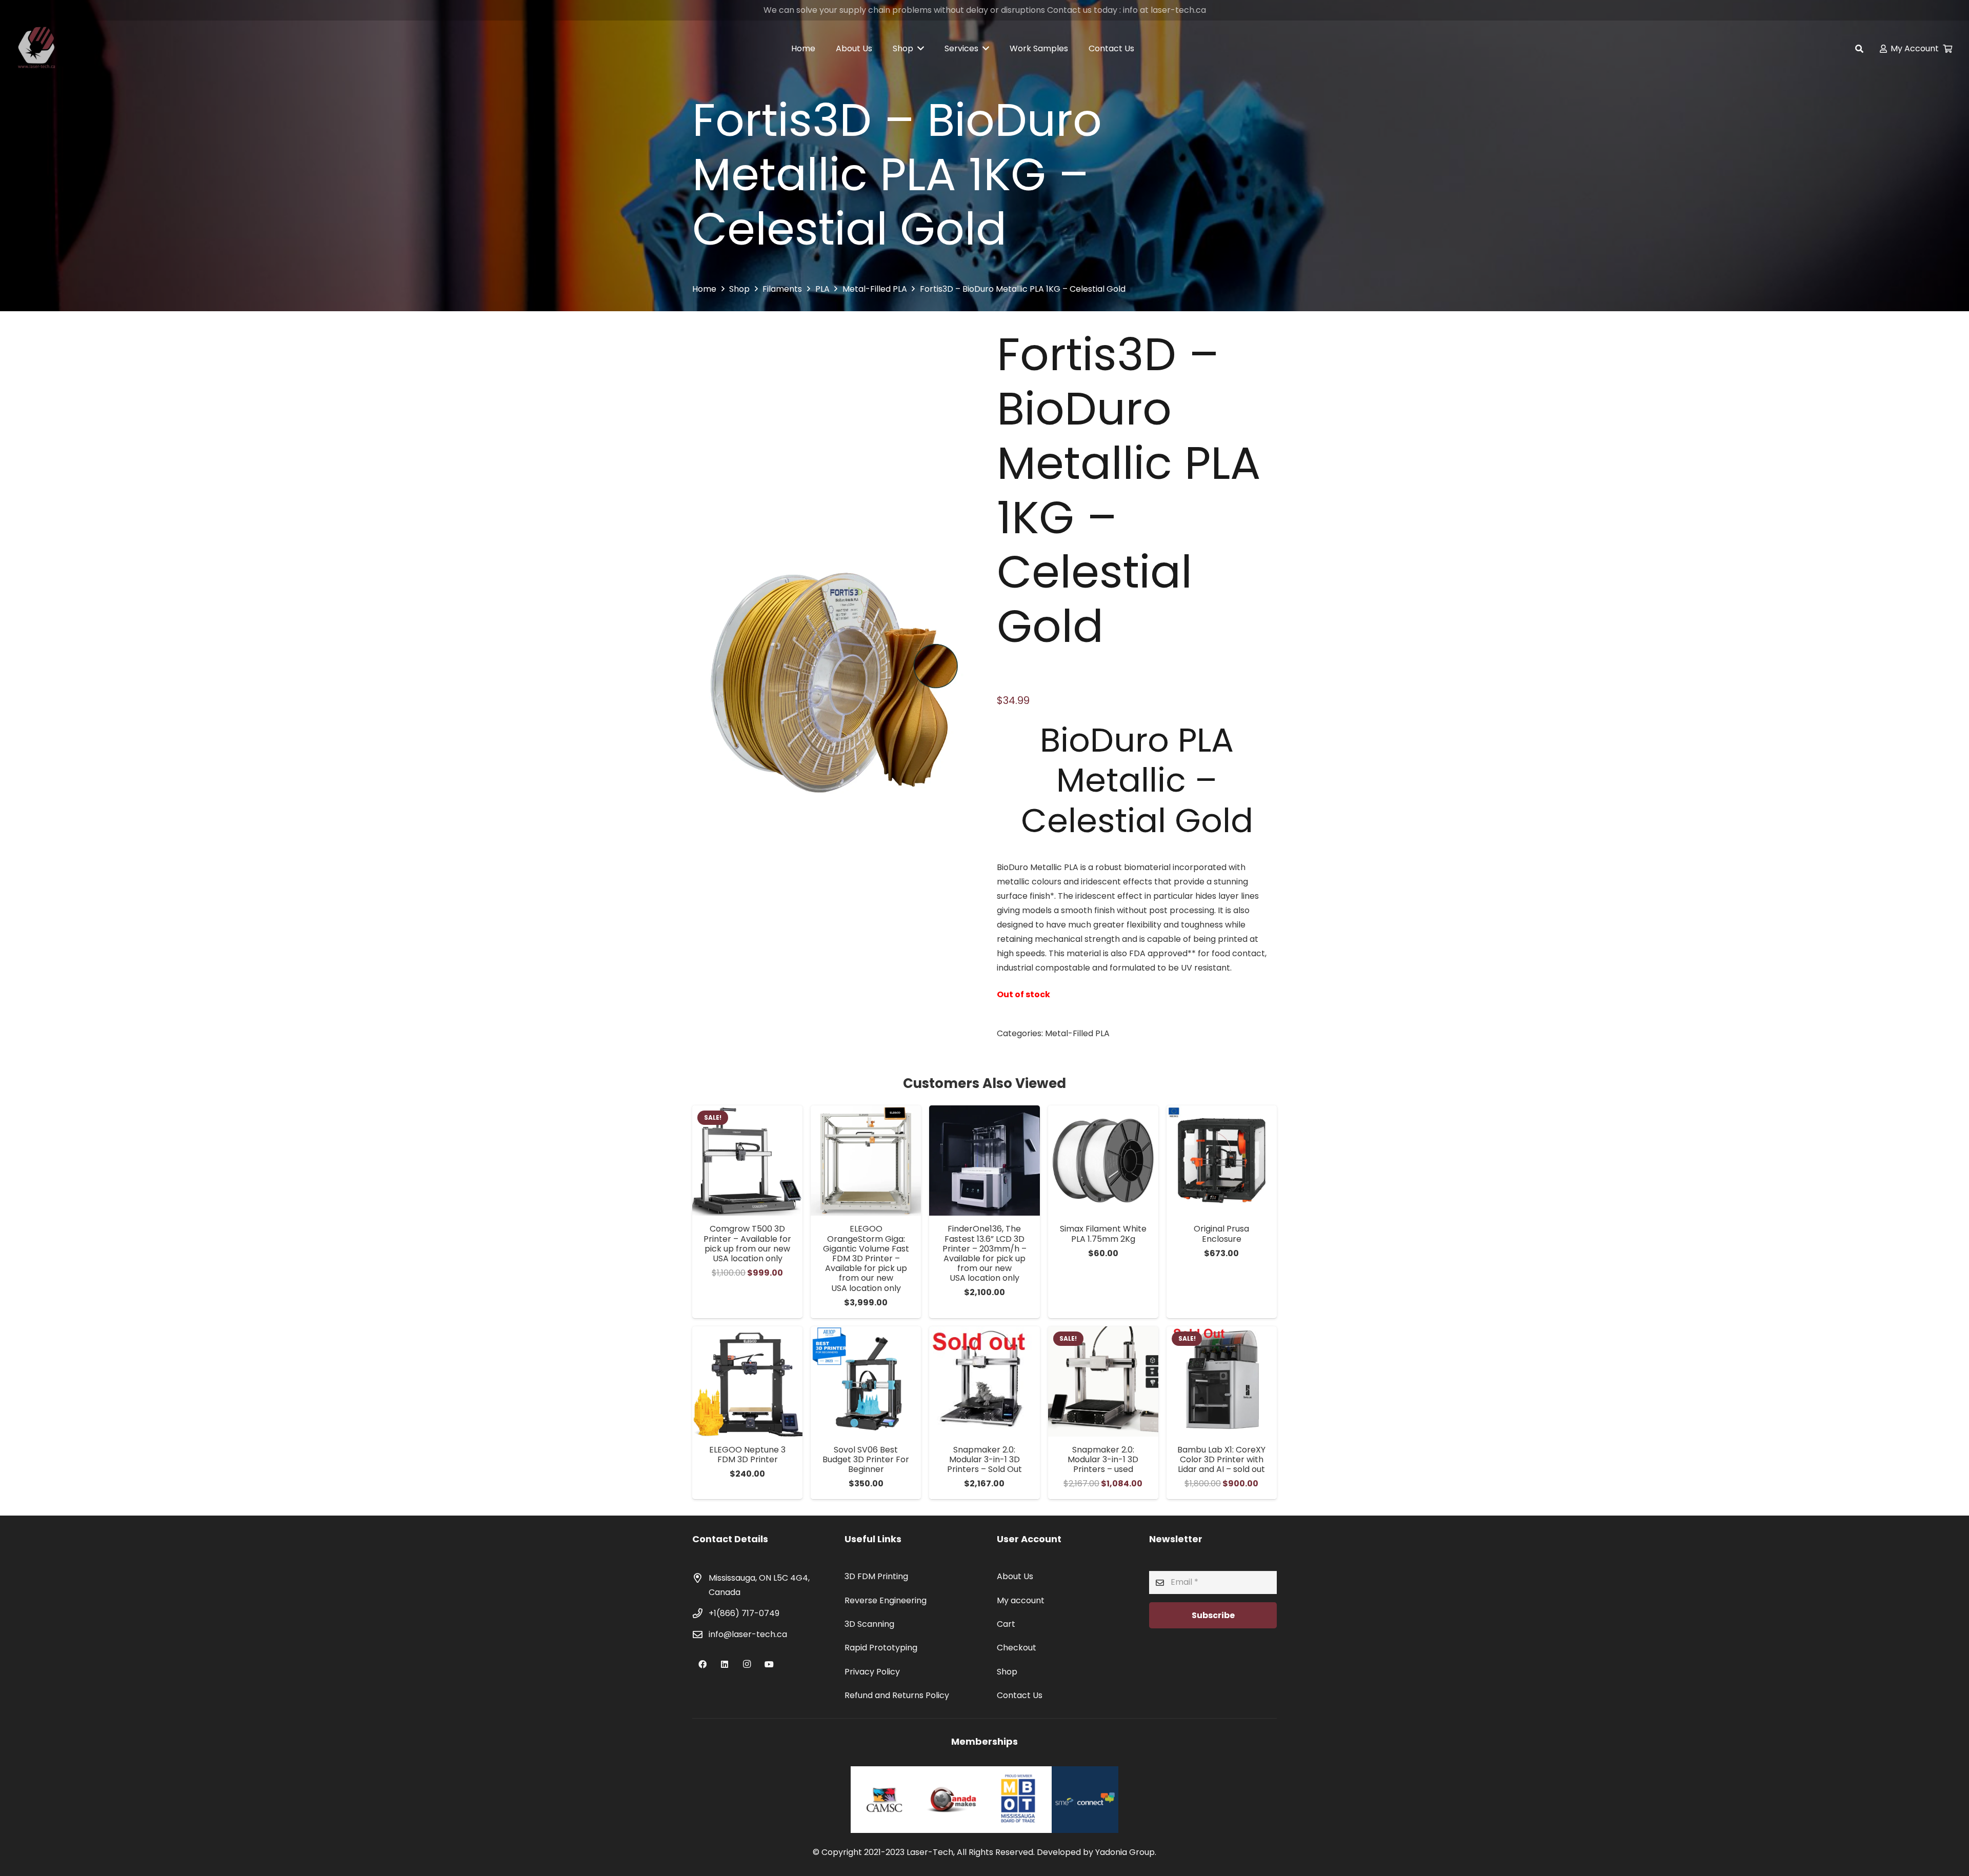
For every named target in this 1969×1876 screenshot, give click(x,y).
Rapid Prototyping (881, 1648)
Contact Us (1020, 1695)
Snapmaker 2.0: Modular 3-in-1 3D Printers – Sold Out (985, 1459)
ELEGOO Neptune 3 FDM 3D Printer (747, 1455)
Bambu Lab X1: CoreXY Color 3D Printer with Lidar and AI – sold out (1221, 1459)
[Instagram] (747, 1664)
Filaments (782, 289)
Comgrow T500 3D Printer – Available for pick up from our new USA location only (747, 1244)
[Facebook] (702, 1664)
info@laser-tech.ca (748, 1634)
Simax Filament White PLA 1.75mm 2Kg (1103, 1234)
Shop (739, 289)
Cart (1006, 1624)
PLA (822, 289)
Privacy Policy (872, 1672)
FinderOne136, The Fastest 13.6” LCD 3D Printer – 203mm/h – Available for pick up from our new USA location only (985, 1253)
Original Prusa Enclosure (1221, 1234)
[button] (1860, 49)
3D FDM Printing (876, 1576)
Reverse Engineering (886, 1600)
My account (1021, 1600)
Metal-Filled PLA (875, 289)
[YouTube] (769, 1664)
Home (704, 289)
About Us (1015, 1576)
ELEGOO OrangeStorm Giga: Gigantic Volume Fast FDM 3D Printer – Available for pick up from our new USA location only (866, 1258)
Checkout (1017, 1648)
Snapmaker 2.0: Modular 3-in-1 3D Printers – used (1103, 1459)
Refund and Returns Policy (897, 1695)
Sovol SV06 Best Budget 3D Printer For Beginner (866, 1459)
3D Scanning (869, 1624)
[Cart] (1948, 49)
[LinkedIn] (725, 1664)
